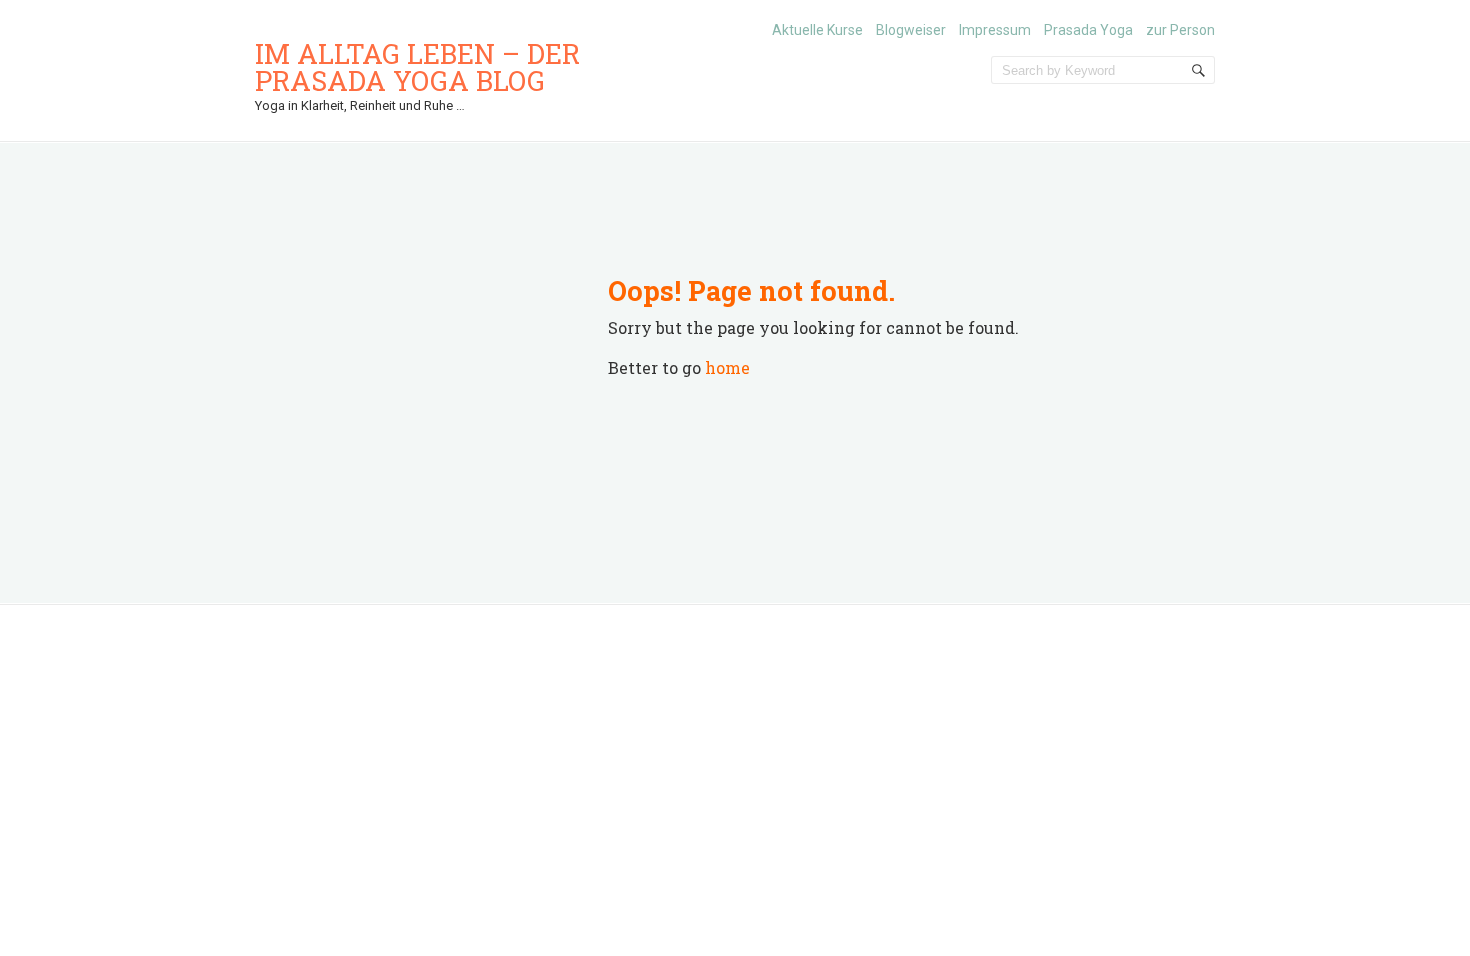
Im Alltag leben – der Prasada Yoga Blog (417, 67)
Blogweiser (911, 30)
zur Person (1180, 30)
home (727, 367)
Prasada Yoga (1088, 30)
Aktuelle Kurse (817, 30)
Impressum (995, 30)
